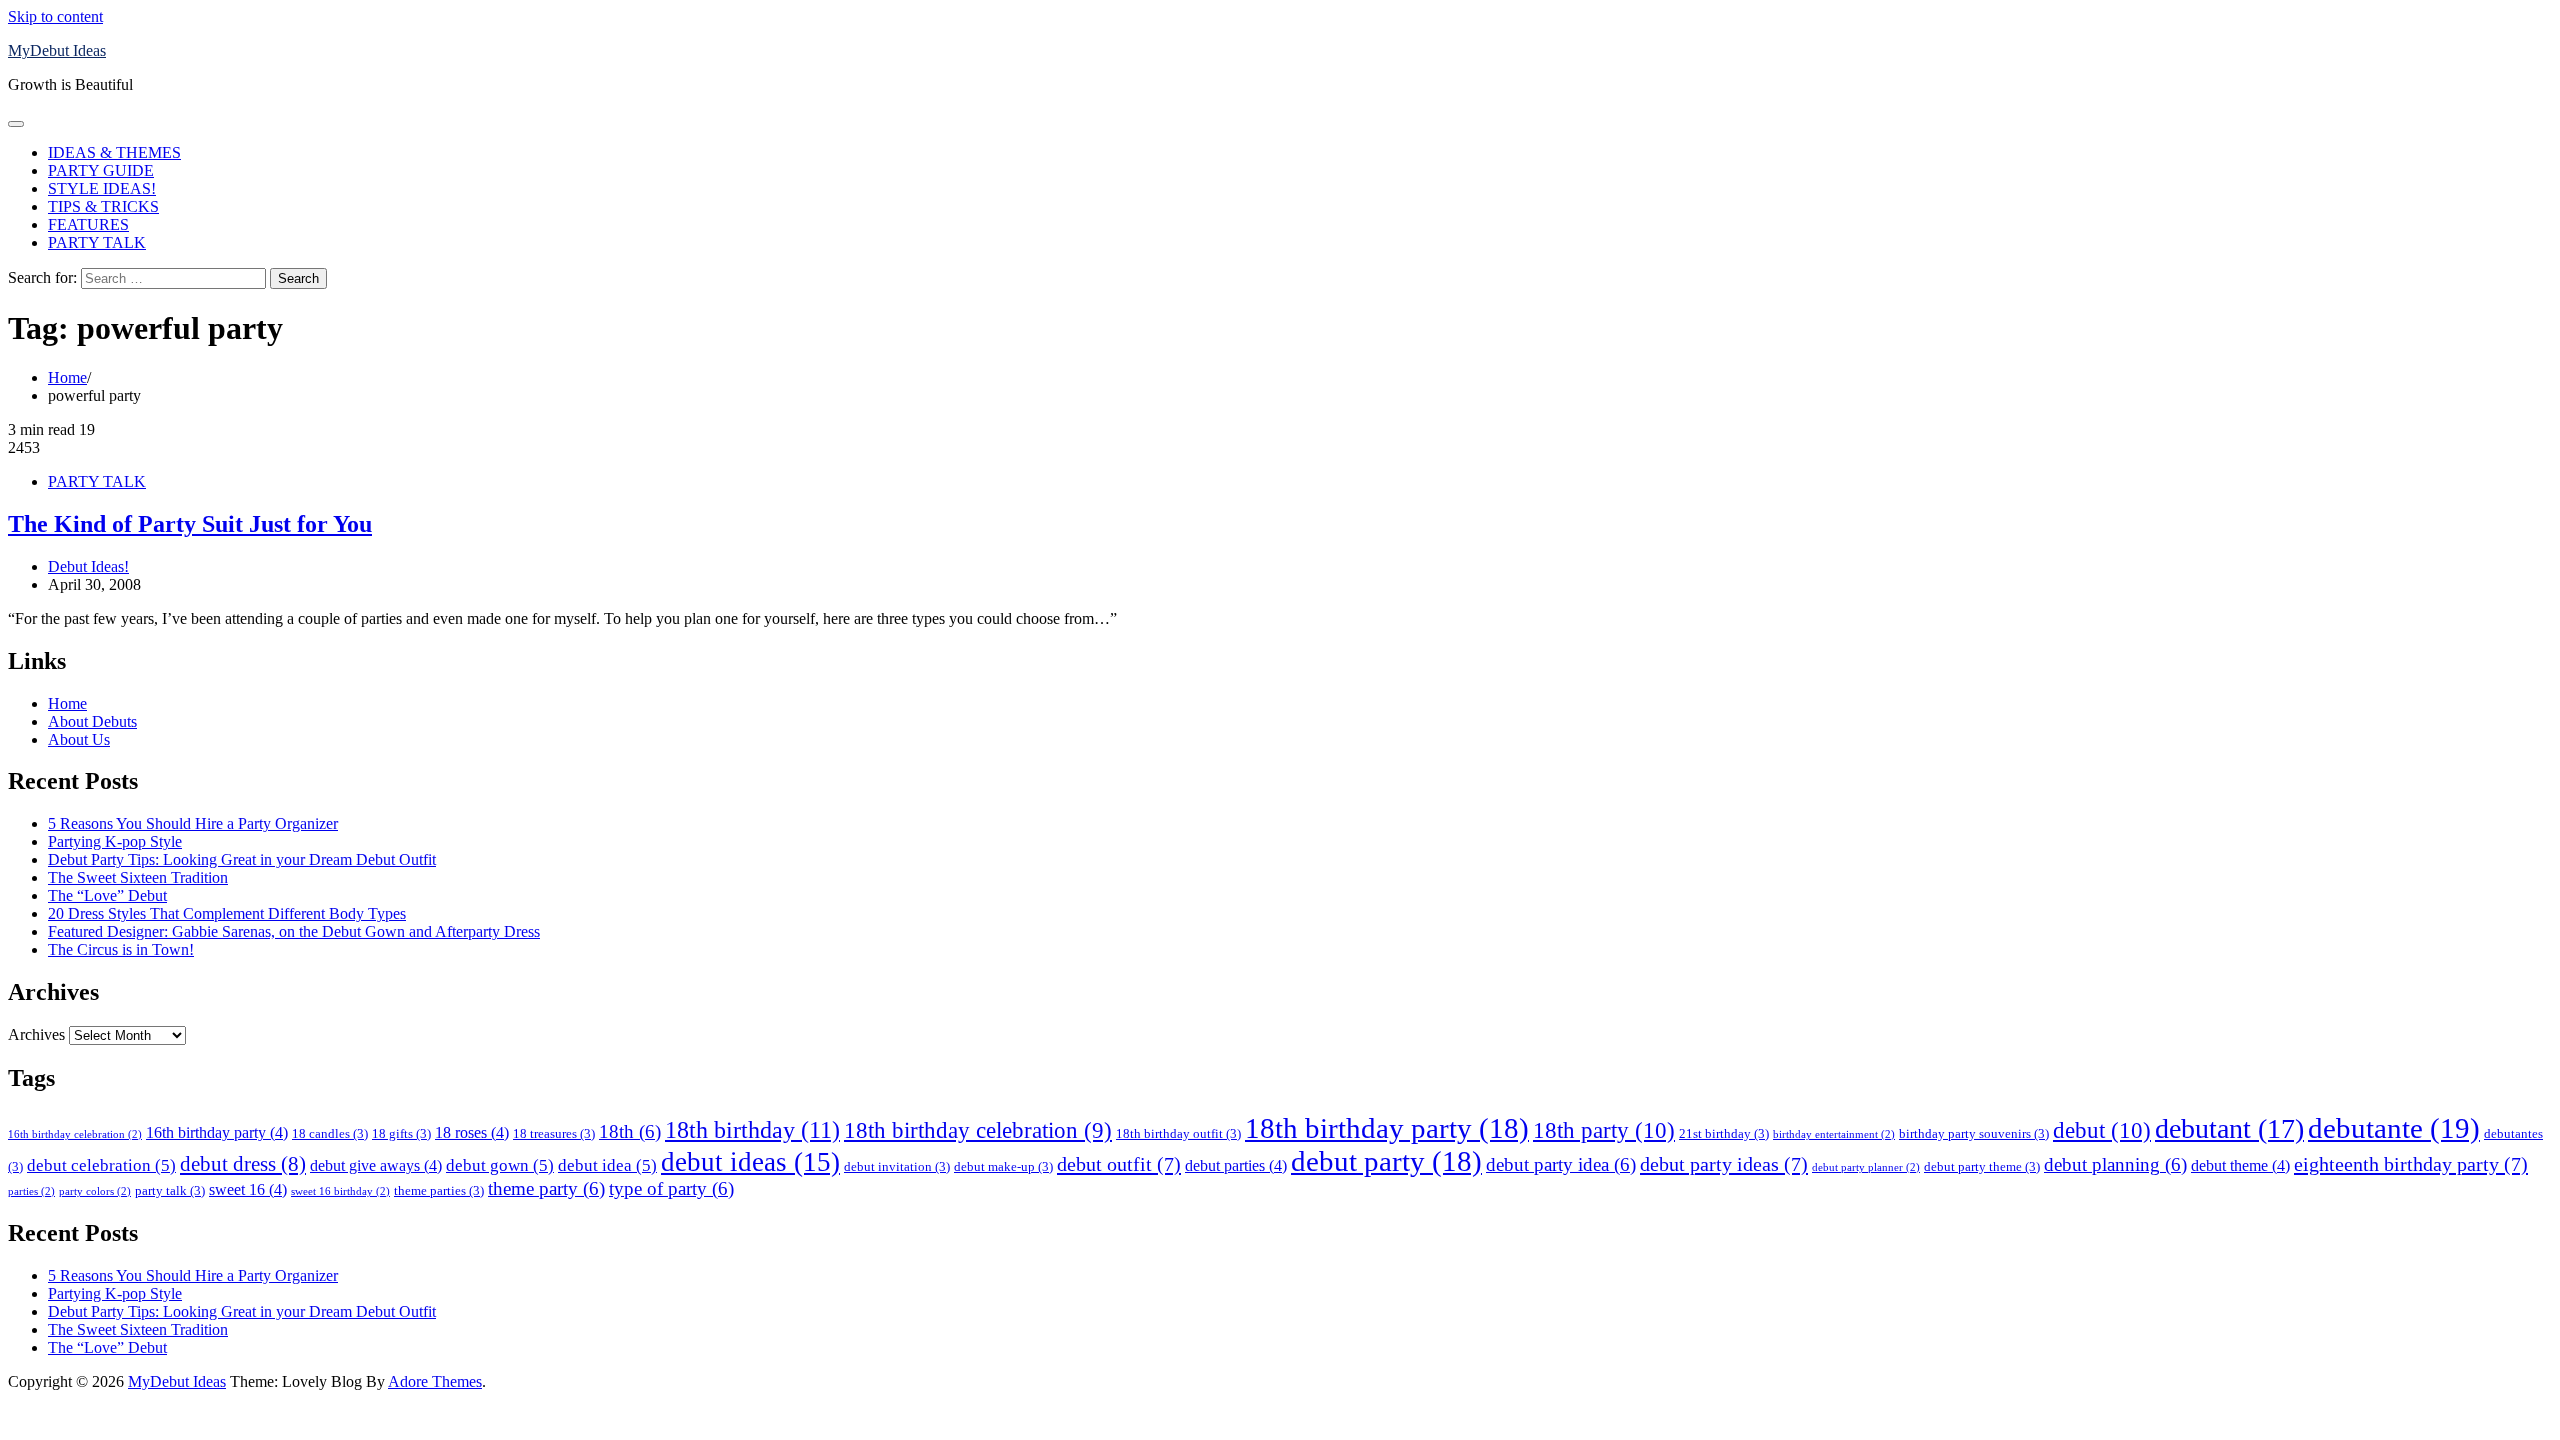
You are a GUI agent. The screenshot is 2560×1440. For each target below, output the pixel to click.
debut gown (500, 1165)
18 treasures (554, 1133)
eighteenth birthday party (2411, 1164)
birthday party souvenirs (1974, 1133)
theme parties (439, 1190)
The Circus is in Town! (121, 949)
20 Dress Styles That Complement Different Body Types (227, 913)
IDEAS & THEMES (114, 152)
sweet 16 (248, 1189)
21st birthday (1724, 1133)
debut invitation (897, 1166)
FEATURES (88, 224)
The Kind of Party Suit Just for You (190, 524)
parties (31, 1191)
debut (2102, 1130)
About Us (79, 739)
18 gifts (401, 1133)
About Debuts (92, 721)
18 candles (330, 1133)
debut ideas (750, 1162)
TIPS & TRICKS (103, 206)
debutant (2229, 1128)
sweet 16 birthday (340, 1191)
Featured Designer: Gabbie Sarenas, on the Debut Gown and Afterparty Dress (294, 931)
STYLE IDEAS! (102, 188)
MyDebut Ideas (57, 50)
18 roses (472, 1132)
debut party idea (1561, 1164)
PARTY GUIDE (101, 170)
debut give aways (376, 1165)
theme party (546, 1188)
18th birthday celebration (978, 1130)
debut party (1386, 1161)
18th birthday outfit (1178, 1133)
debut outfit (1119, 1164)
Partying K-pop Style (115, 841)
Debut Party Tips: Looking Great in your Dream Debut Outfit (242, 859)
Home (67, 703)
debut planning (2115, 1164)
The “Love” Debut (107, 895)
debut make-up (1003, 1166)
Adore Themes (435, 1381)
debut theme (2240, 1165)
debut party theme (1982, 1166)
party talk (170, 1190)
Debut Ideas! (88, 566)
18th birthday (752, 1129)
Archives (36, 1034)
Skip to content (55, 16)
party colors (95, 1191)
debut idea (607, 1165)
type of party (671, 1188)
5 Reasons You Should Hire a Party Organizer (193, 823)
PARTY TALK (97, 242)
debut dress (243, 1164)
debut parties (1236, 1165)
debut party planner (1866, 1167)
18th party (1604, 1130)
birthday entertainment (1834, 1134)
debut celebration (101, 1165)
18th (630, 1131)
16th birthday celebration (75, 1134)
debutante (2394, 1128)
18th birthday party (1387, 1128)
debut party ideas (1724, 1164)
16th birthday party (217, 1132)
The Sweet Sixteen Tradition (138, 877)
